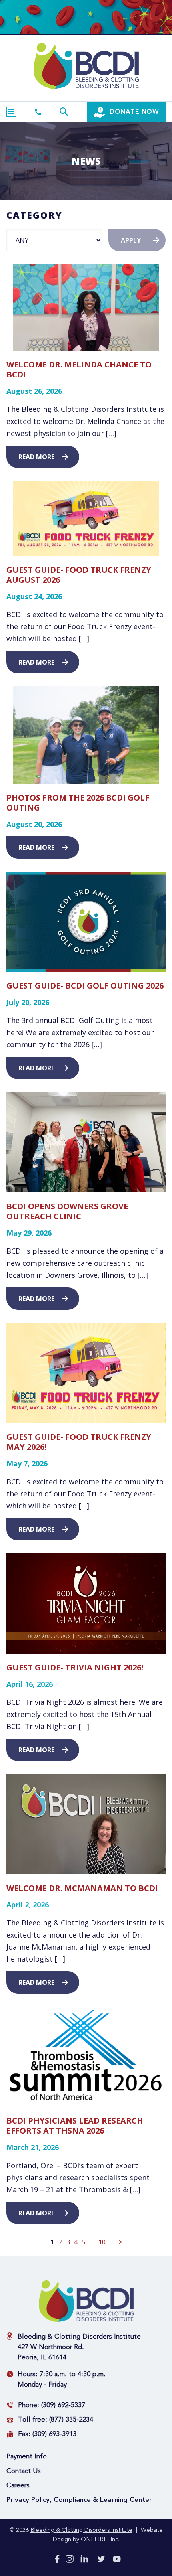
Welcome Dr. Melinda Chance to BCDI (79, 369)
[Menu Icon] (11, 112)
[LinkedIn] (84, 2560)
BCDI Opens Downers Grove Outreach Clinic (67, 1211)
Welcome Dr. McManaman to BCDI (82, 1888)
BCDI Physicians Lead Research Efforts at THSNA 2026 (75, 2126)
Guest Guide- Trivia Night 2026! (75, 1667)
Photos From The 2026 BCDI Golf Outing (78, 803)
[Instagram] (70, 2560)
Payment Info (27, 2457)
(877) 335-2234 (71, 2420)
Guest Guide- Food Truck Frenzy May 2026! (79, 1442)
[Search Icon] (64, 112)
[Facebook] (57, 2560)
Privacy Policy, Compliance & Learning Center (79, 2500)
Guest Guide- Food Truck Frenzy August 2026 (79, 575)
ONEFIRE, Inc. (100, 2540)
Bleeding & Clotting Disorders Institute (81, 2530)
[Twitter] (101, 2560)
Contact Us (24, 2471)
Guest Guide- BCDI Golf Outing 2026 (85, 986)
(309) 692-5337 (63, 2405)
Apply (131, 240)
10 (102, 2242)
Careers (18, 2486)
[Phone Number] (38, 112)
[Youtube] (117, 2561)
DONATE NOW (133, 112)
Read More (36, 457)
